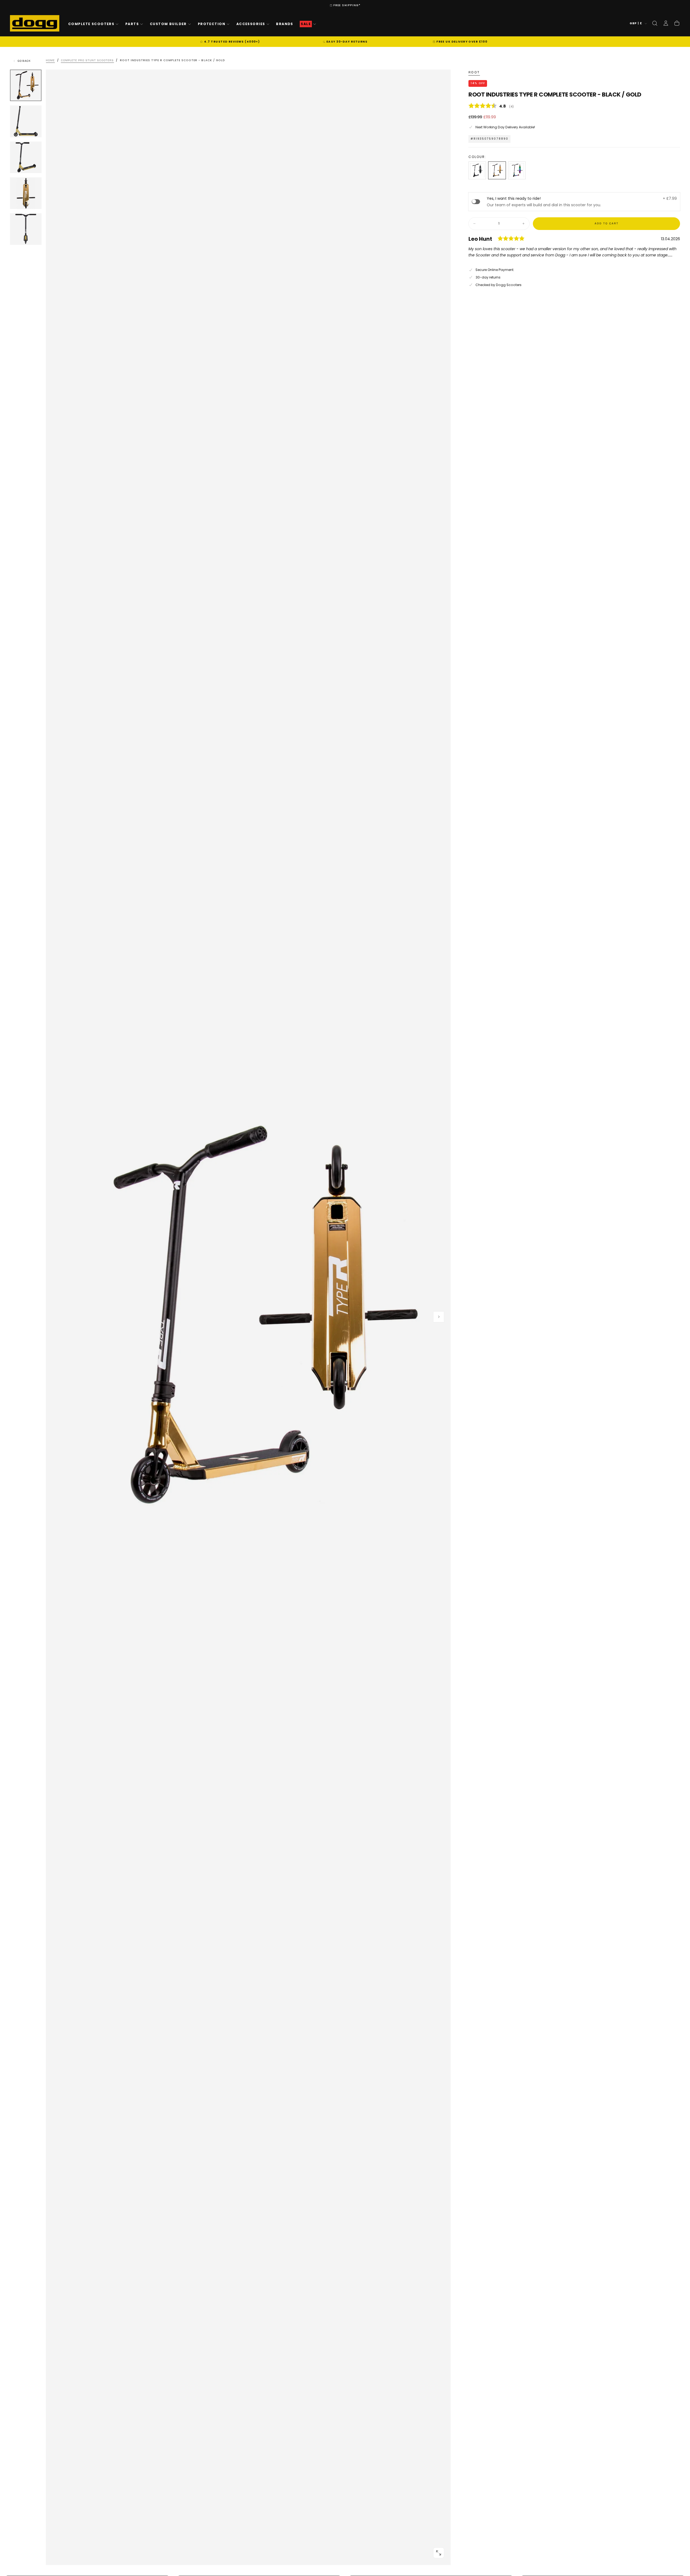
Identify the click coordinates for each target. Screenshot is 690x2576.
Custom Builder (168, 24)
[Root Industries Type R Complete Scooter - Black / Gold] (497, 170)
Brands (285, 24)
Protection (212, 24)
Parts (132, 24)
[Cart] (677, 23)
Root (474, 72)
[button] (655, 23)
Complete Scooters (91, 24)
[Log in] (666, 23)
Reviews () (574, 106)
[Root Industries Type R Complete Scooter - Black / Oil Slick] (517, 170)
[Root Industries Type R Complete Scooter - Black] (477, 170)
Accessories (251, 24)
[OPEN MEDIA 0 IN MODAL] (439, 2553)
